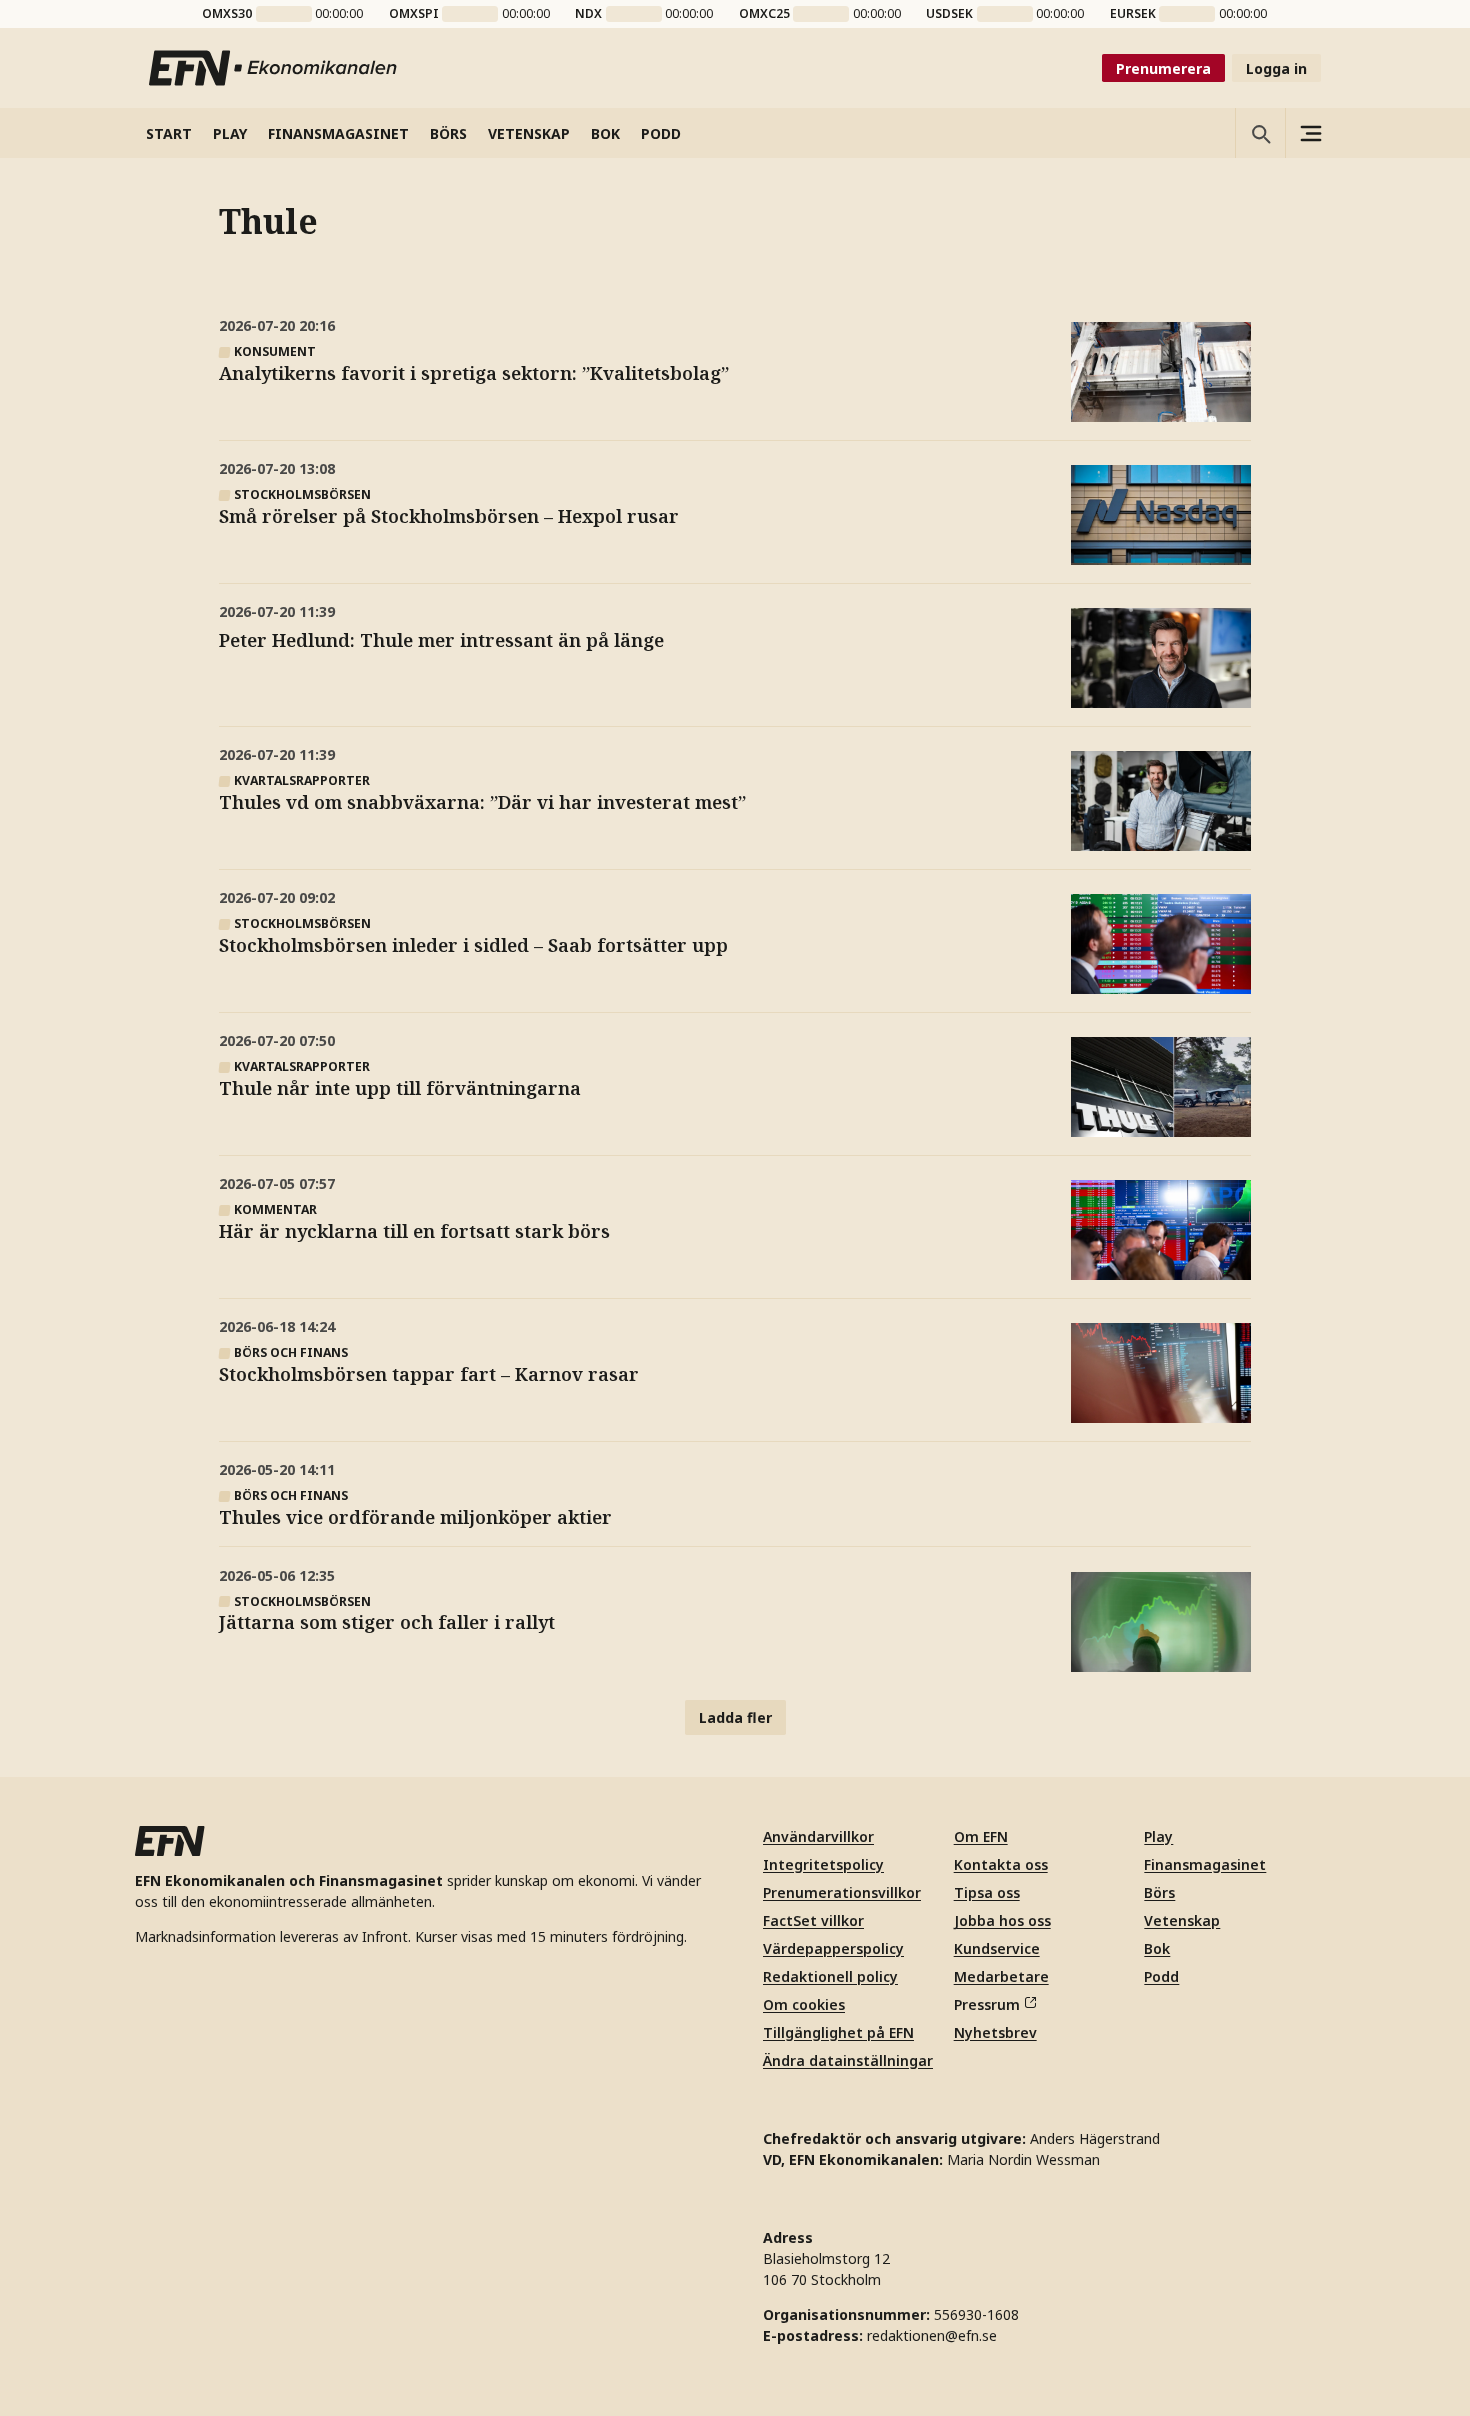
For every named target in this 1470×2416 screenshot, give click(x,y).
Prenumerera (1163, 68)
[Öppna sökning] (1260, 133)
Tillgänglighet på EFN (838, 2032)
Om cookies (804, 2004)
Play (1158, 1836)
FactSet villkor (813, 1920)
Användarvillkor (818, 1836)
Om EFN (981, 1836)
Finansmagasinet (1205, 1864)
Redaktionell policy (830, 1976)
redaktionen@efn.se (932, 2335)
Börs (1159, 1892)
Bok (1157, 1948)
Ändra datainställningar (848, 2060)
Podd (1161, 1976)
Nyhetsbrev (995, 2032)
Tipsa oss (987, 1892)
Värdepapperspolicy (833, 1948)
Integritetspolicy (823, 1864)
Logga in (1276, 68)
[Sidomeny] (1310, 133)
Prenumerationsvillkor (842, 1892)
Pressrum (987, 2004)
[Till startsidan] (274, 68)
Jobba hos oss (1002, 1920)
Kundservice (997, 1948)
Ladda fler (735, 1717)
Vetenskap (1182, 1920)
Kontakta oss (1001, 1864)
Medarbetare (1001, 1976)
